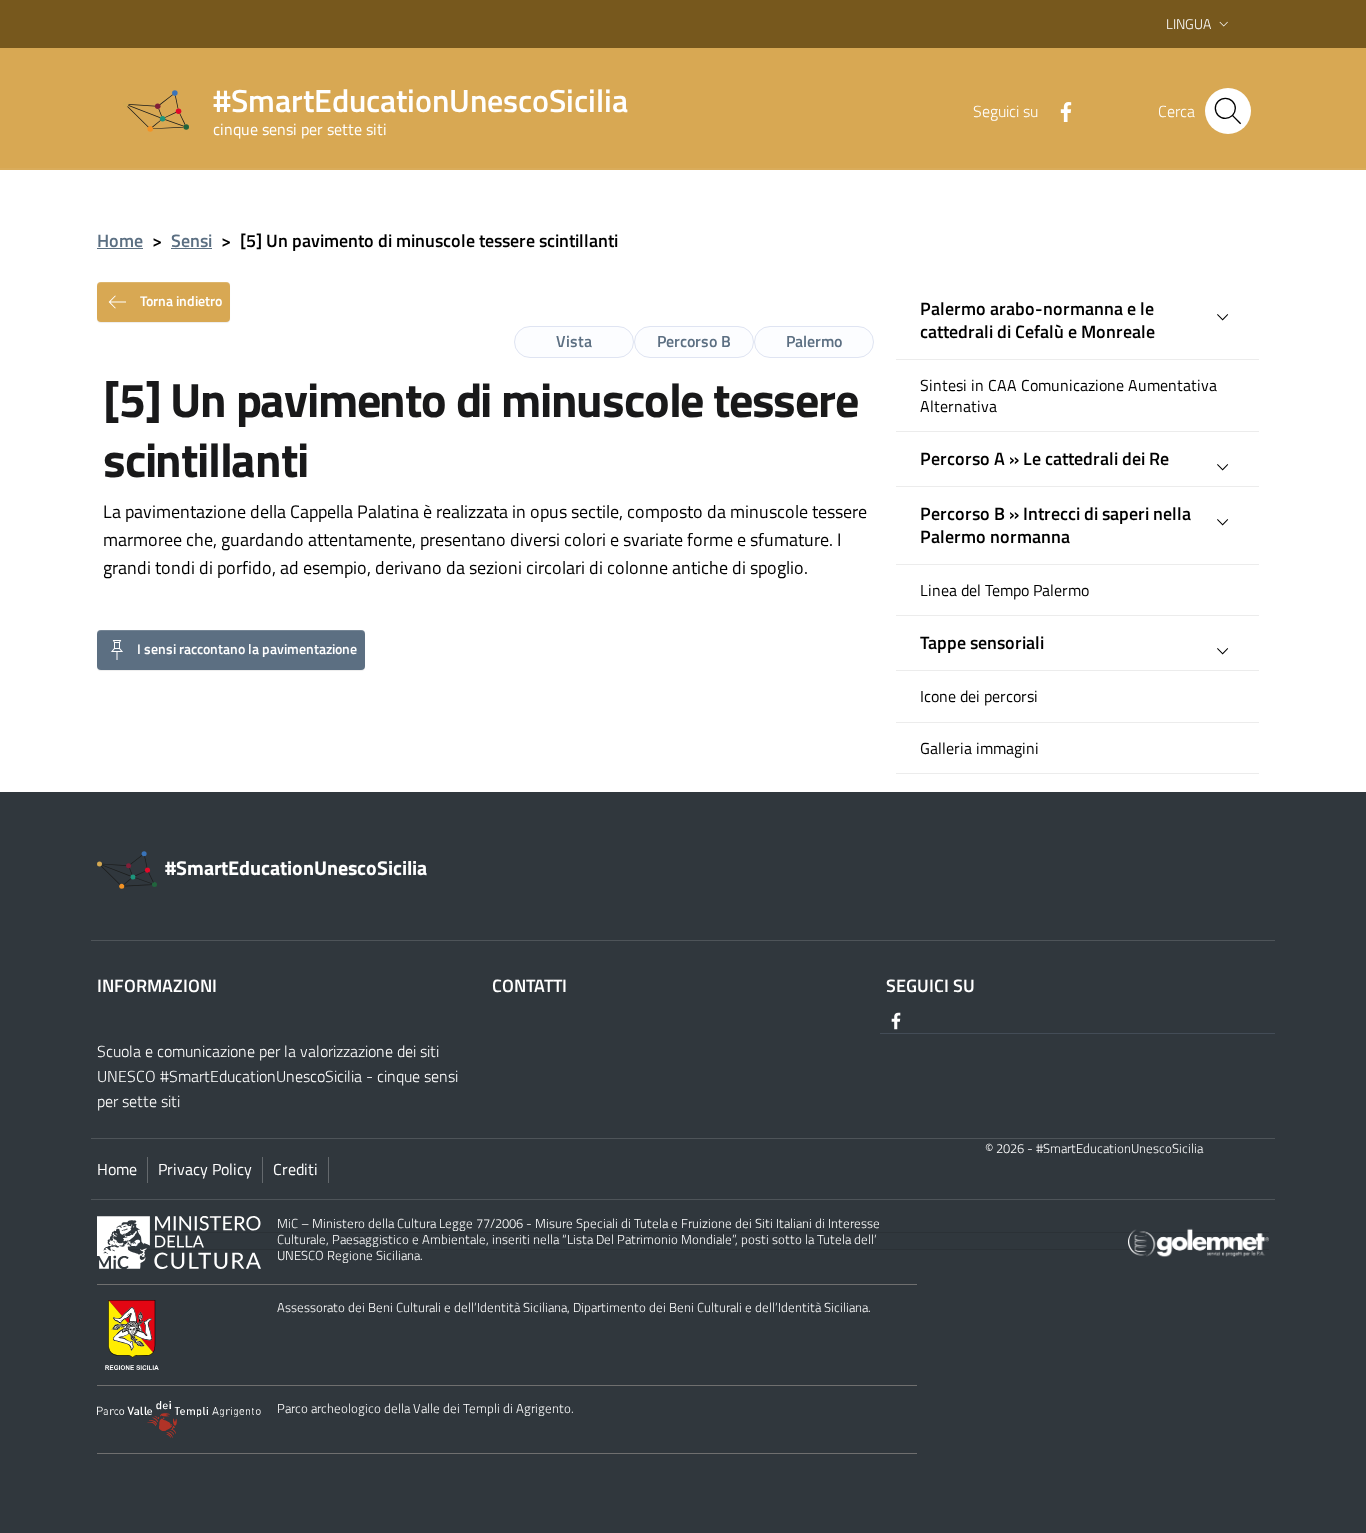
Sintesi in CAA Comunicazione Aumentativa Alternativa (1068, 396)
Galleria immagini (979, 748)
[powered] (1198, 1240)
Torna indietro (179, 299)
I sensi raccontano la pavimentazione (247, 647)
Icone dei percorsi (979, 696)
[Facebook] (1058, 110)
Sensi (191, 240)
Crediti (295, 1169)
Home (120, 240)
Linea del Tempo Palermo (1004, 590)
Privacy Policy (205, 1169)
